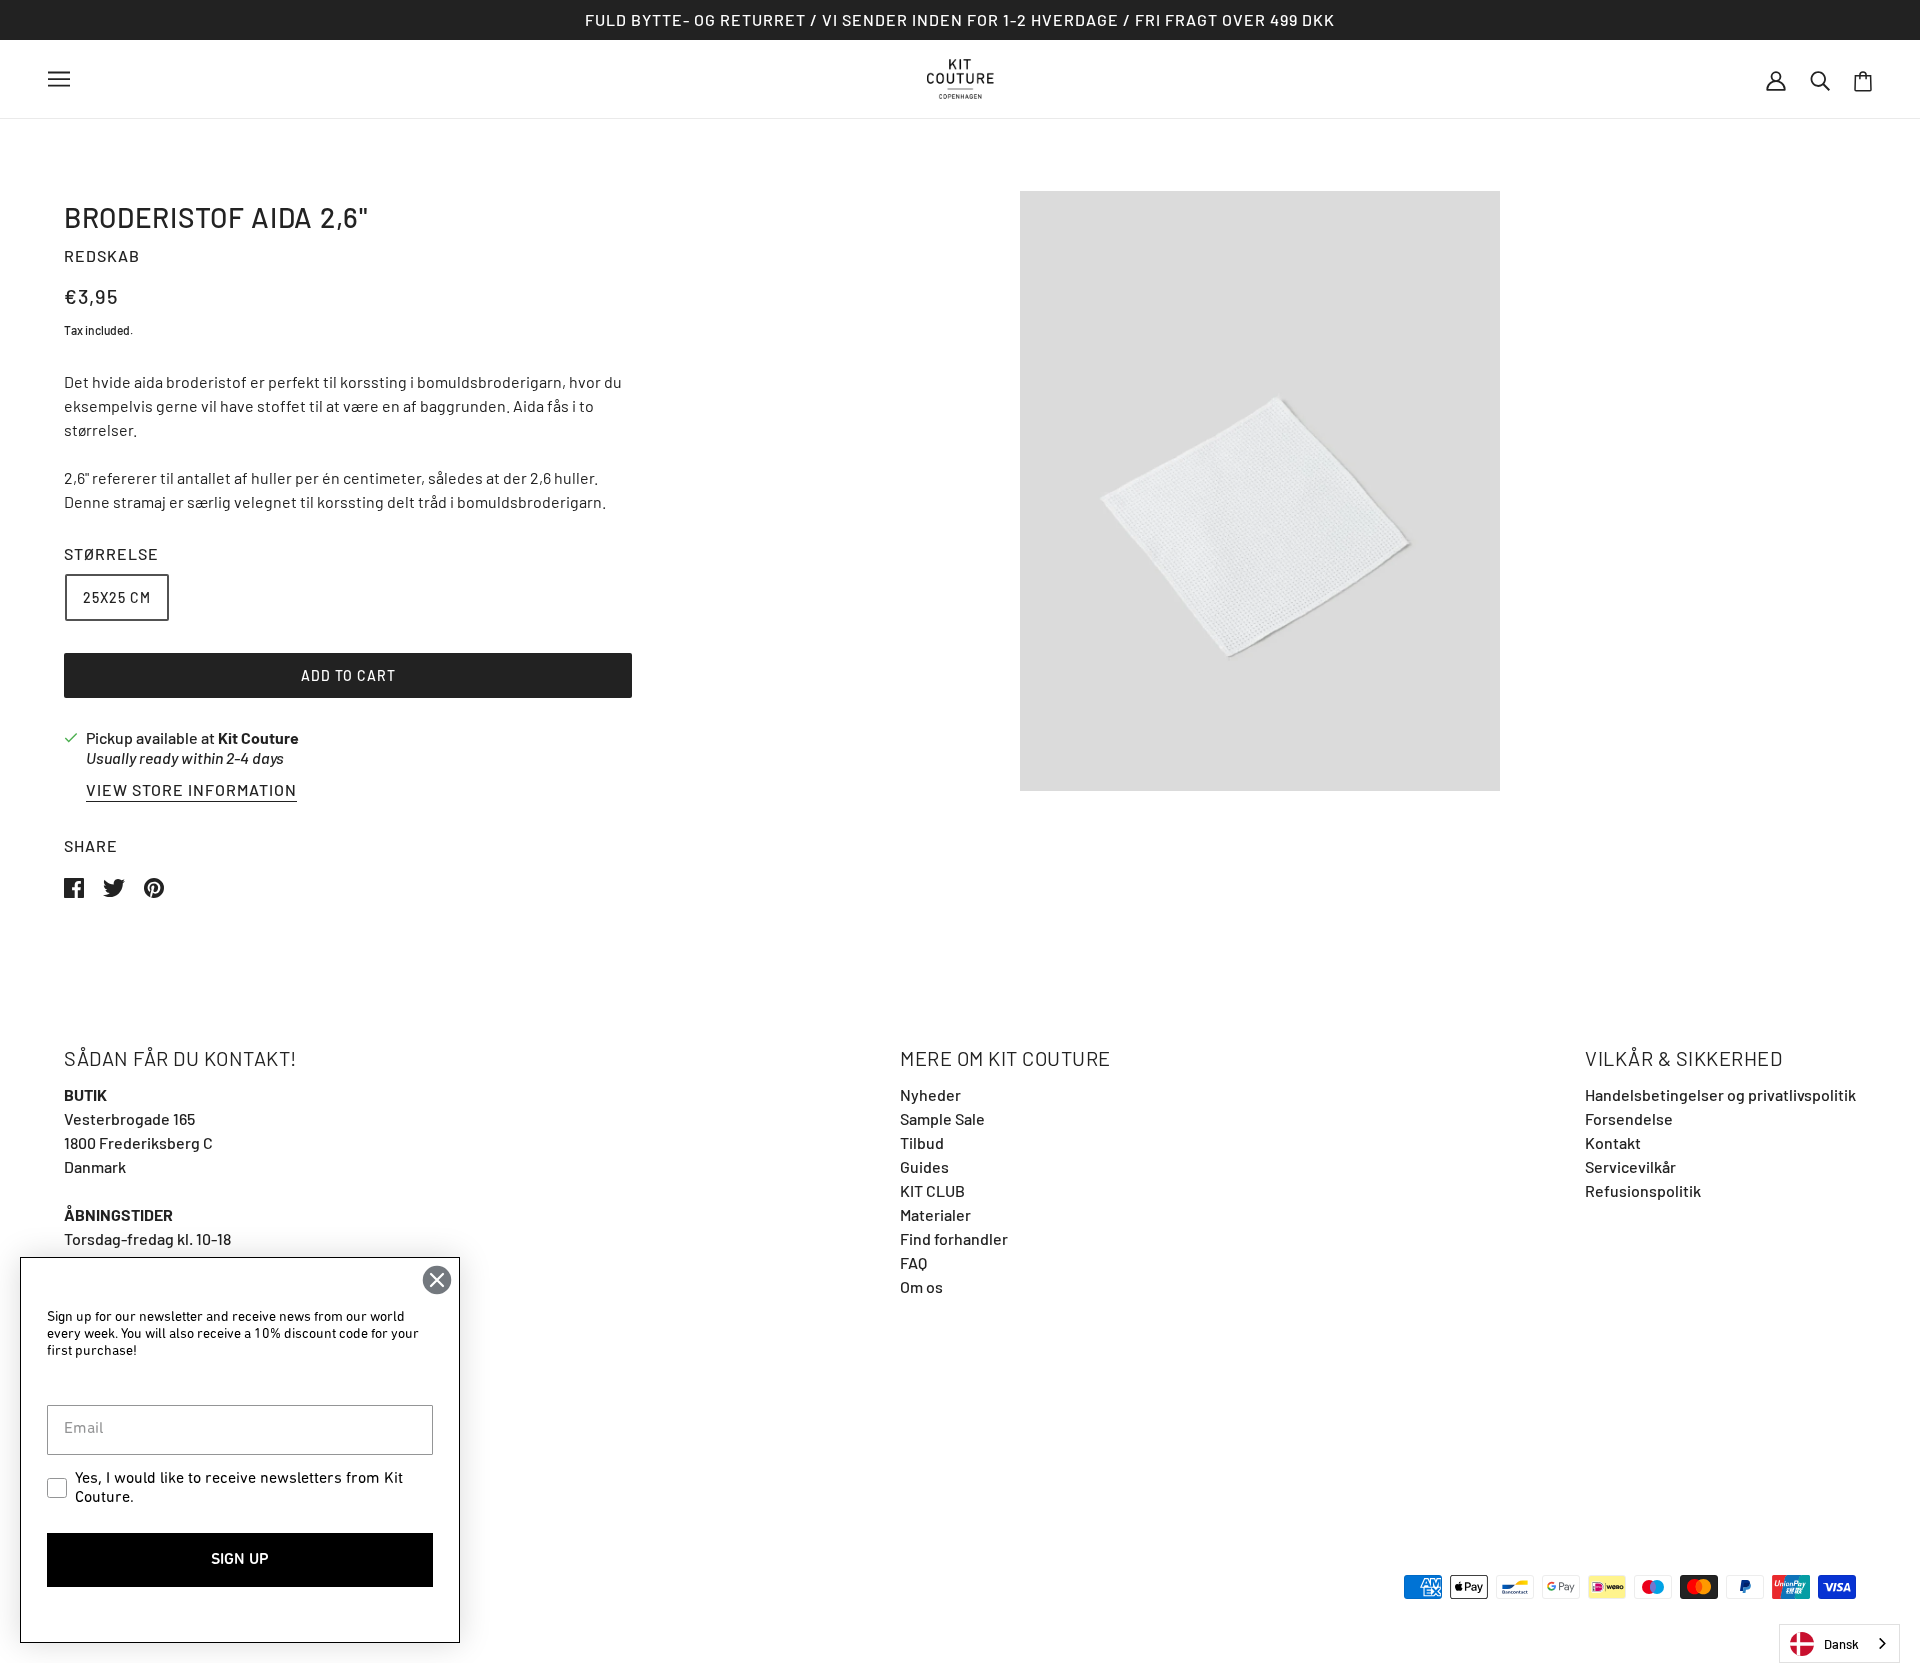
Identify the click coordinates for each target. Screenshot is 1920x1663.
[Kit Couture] (960, 76)
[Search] (1820, 79)
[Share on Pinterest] (154, 885)
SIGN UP (240, 1560)
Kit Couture (258, 737)
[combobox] (1839, 1643)
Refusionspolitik (1643, 1190)
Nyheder (930, 1094)
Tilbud (922, 1142)
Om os (921, 1286)
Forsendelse (1629, 1118)
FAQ (913, 1262)
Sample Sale (942, 1118)
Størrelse (111, 553)
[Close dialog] (437, 1280)
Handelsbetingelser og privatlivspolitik (1720, 1094)
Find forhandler (954, 1238)
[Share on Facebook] (75, 885)
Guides (924, 1166)
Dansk (1841, 1644)
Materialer (935, 1214)
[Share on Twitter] (115, 885)
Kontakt (1613, 1142)
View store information (191, 790)
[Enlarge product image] (1260, 491)
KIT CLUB (932, 1190)
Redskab (102, 255)
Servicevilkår (1630, 1166)
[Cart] (1863, 79)
